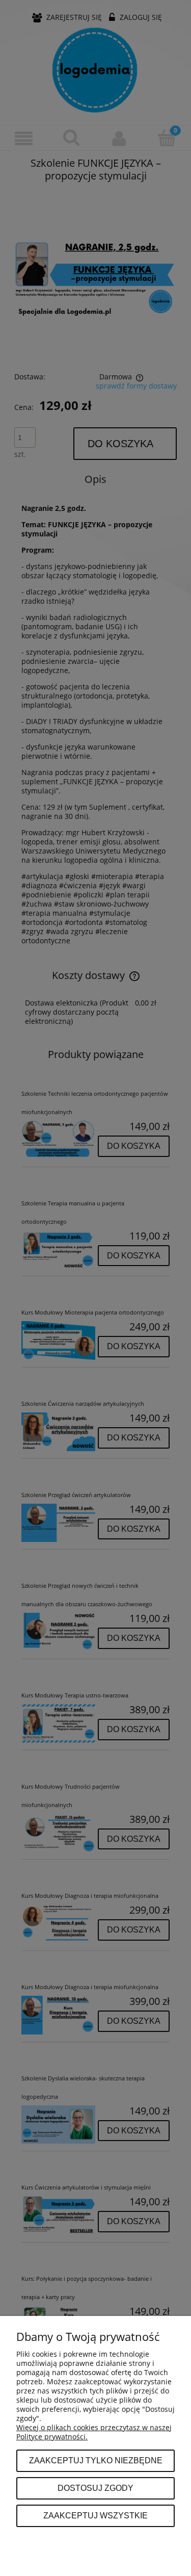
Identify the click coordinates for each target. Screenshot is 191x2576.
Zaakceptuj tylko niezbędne (96, 2460)
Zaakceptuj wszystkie (95, 2515)
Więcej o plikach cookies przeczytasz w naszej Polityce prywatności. (94, 2432)
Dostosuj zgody (95, 2488)
